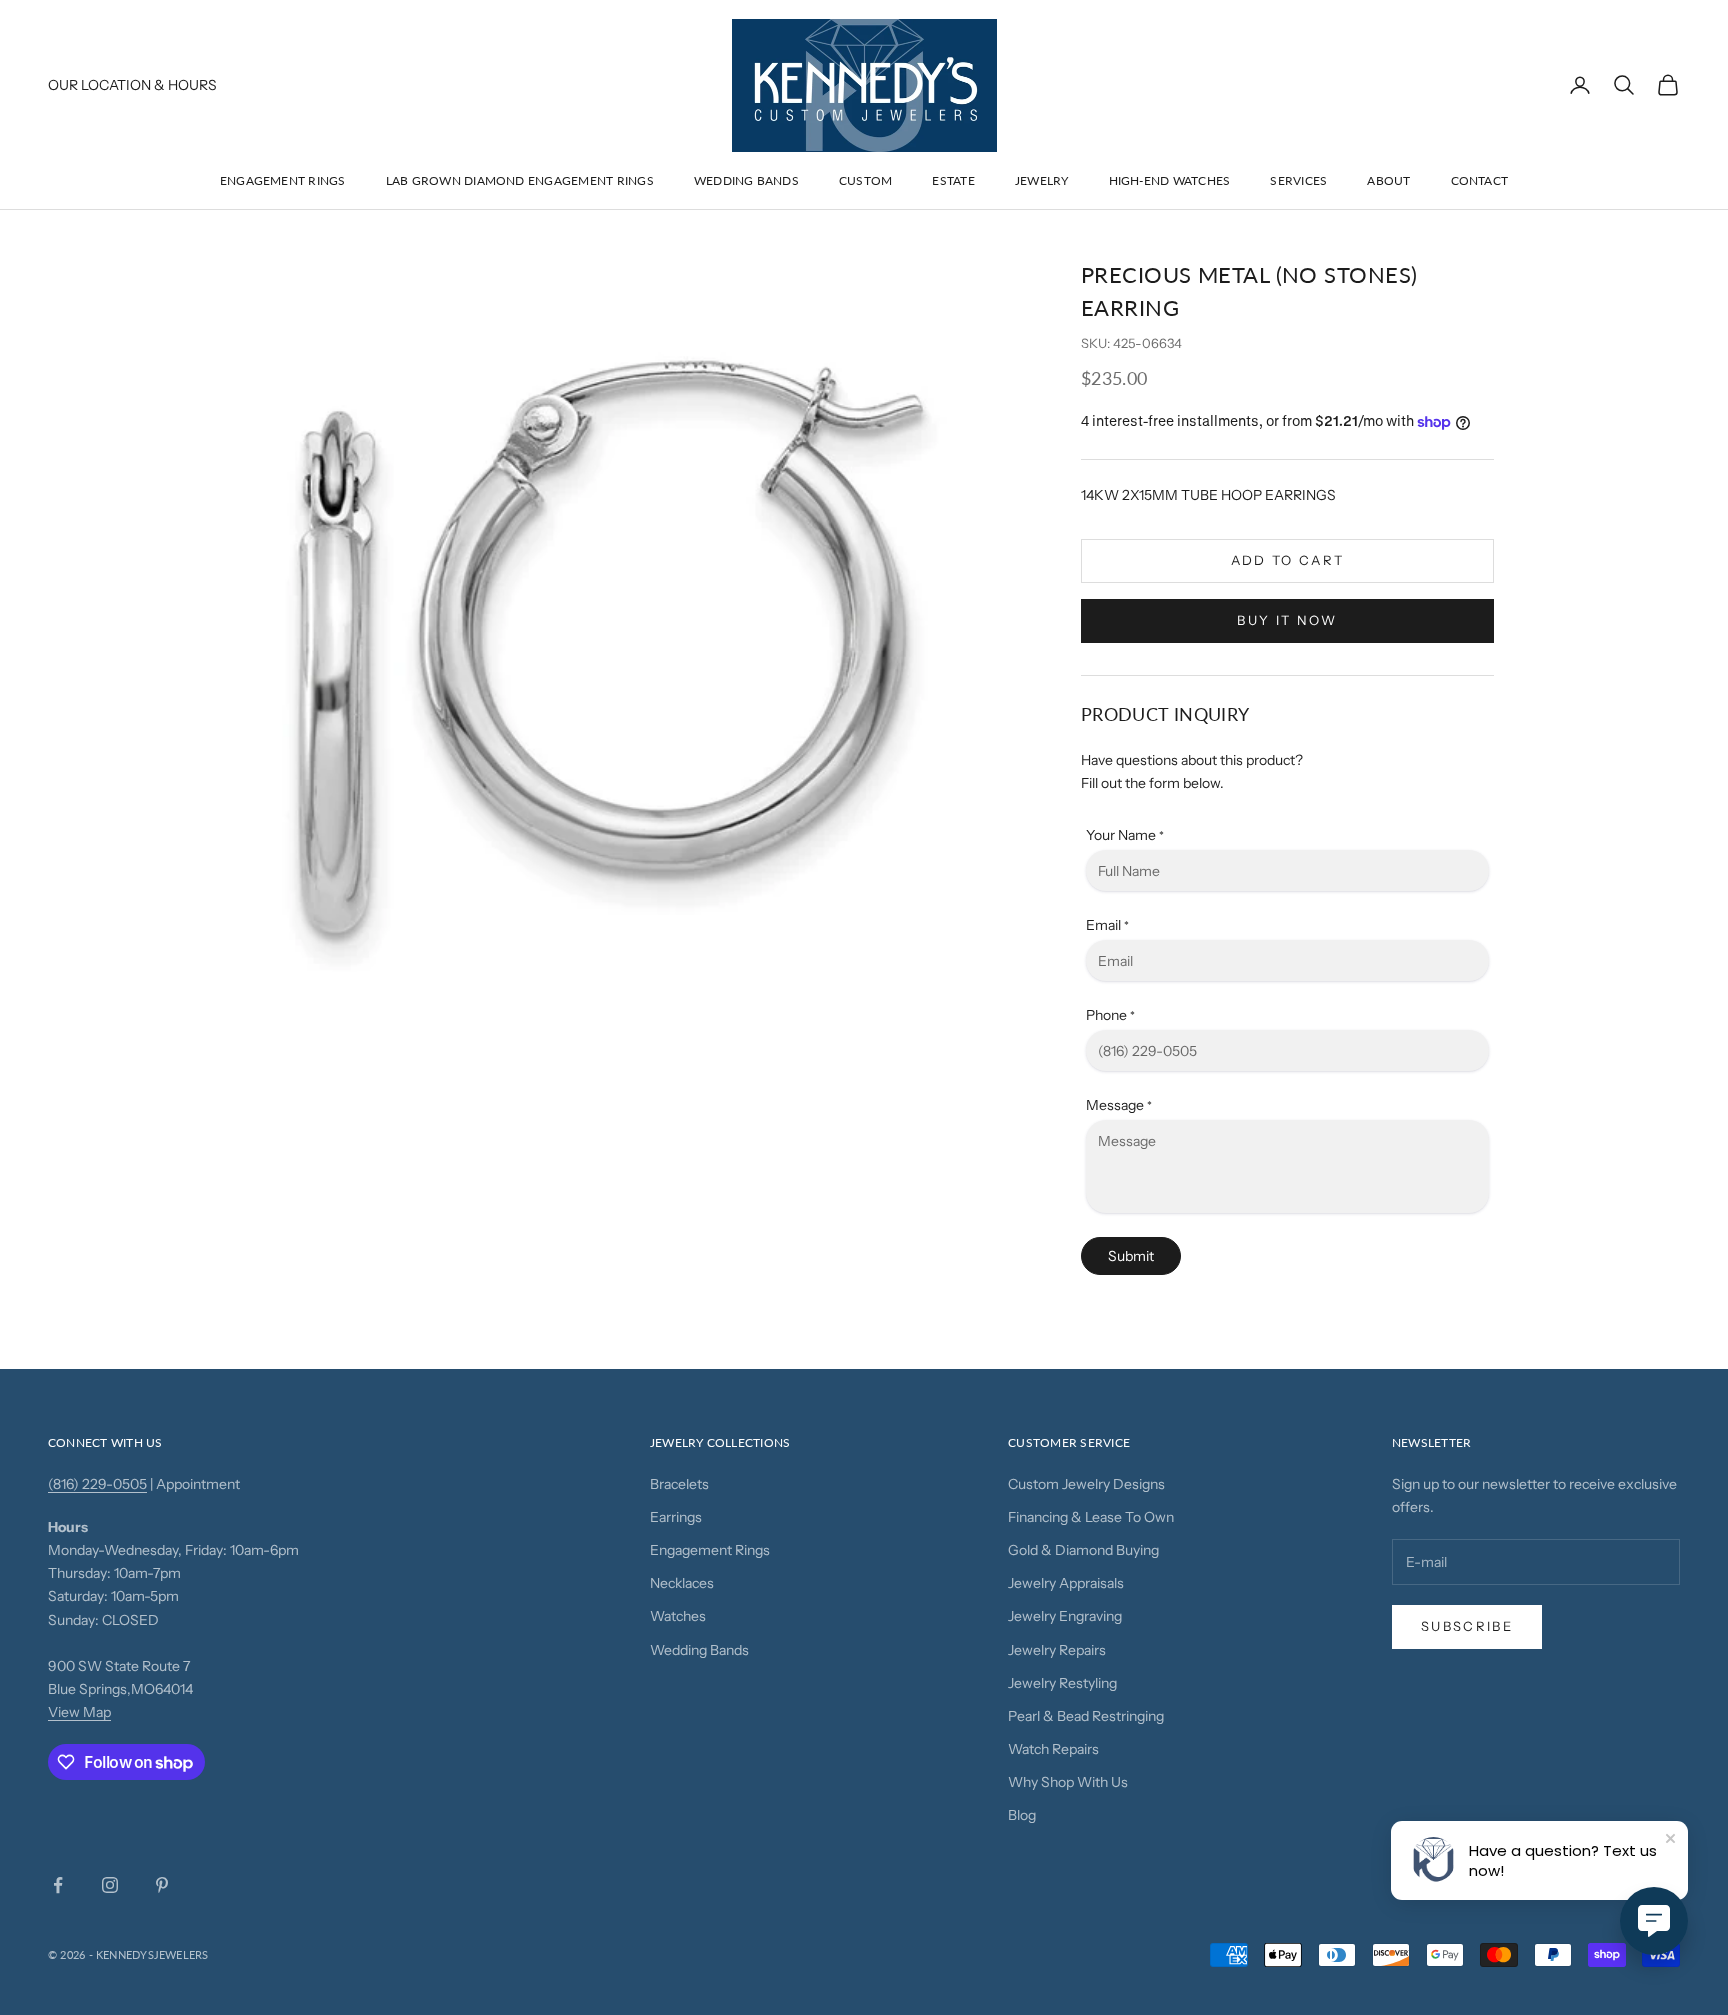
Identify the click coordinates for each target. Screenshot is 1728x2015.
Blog (1022, 1815)
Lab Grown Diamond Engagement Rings (520, 180)
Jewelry (1042, 180)
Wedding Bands (746, 180)
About (1388, 180)
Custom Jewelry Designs (1086, 1484)
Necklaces (682, 1583)
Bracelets (679, 1484)
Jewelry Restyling (1062, 1683)
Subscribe (1467, 1626)
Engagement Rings (283, 180)
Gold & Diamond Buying (1083, 1550)
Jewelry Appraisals (1066, 1583)
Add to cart (1288, 560)
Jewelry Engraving (1065, 1616)
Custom (865, 180)
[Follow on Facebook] (58, 1885)
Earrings (676, 1517)
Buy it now (1287, 620)
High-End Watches (1170, 180)
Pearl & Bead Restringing (1086, 1716)
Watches (678, 1616)
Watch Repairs (1053, 1749)
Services (1298, 180)
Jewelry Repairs (1057, 1650)
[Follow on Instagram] (110, 1885)
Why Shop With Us (1068, 1782)
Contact (1480, 180)
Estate (953, 180)
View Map (79, 1712)
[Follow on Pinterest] (162, 1885)
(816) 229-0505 (97, 1484)
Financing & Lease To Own (1091, 1517)
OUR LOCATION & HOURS (132, 85)
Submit (1131, 1256)
